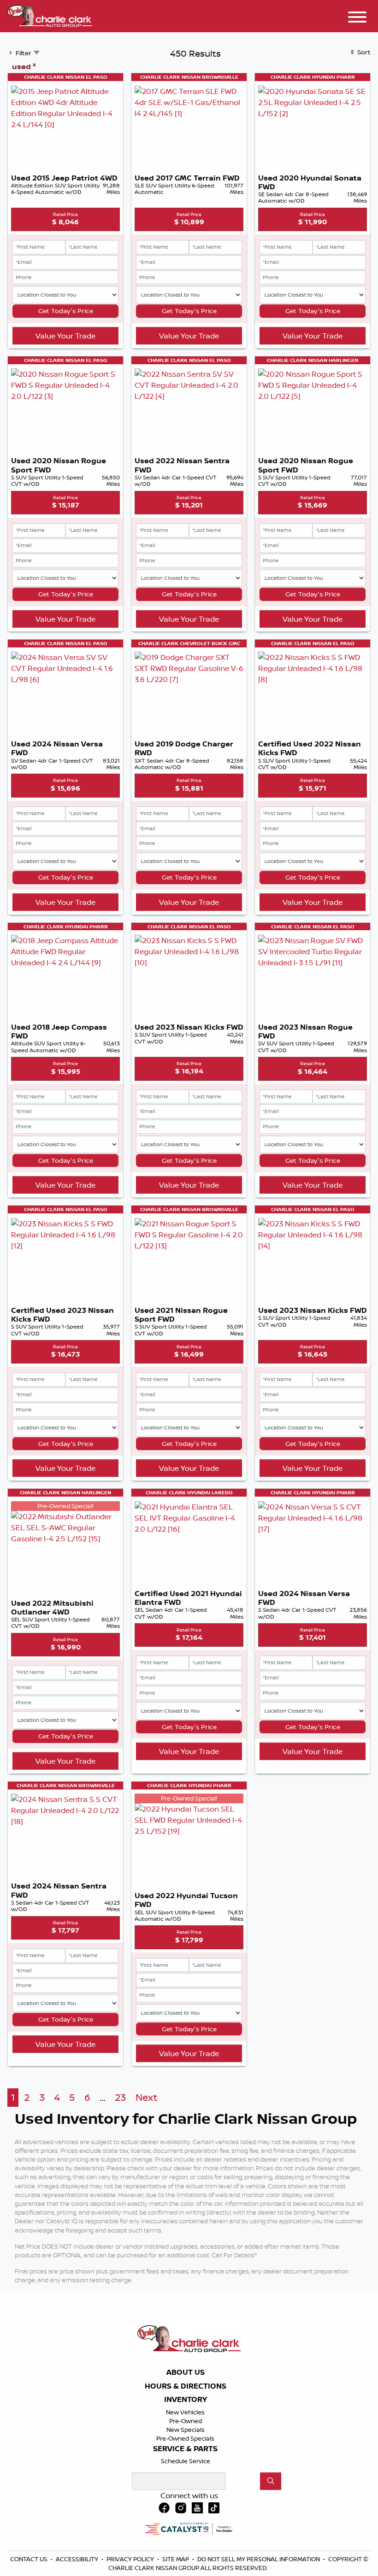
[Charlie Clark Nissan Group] (50, 15)
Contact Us (30, 2559)
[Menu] (357, 18)
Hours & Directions (186, 2386)
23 (120, 2097)
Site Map (176, 2559)
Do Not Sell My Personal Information (259, 2559)
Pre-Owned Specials (185, 2438)
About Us (186, 2372)
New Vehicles (185, 2412)
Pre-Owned (186, 2421)
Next (146, 2097)
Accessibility (78, 2559)
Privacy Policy (131, 2559)
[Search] (271, 2481)
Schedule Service (186, 2461)
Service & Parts (185, 2449)
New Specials (186, 2430)
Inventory (186, 2400)
